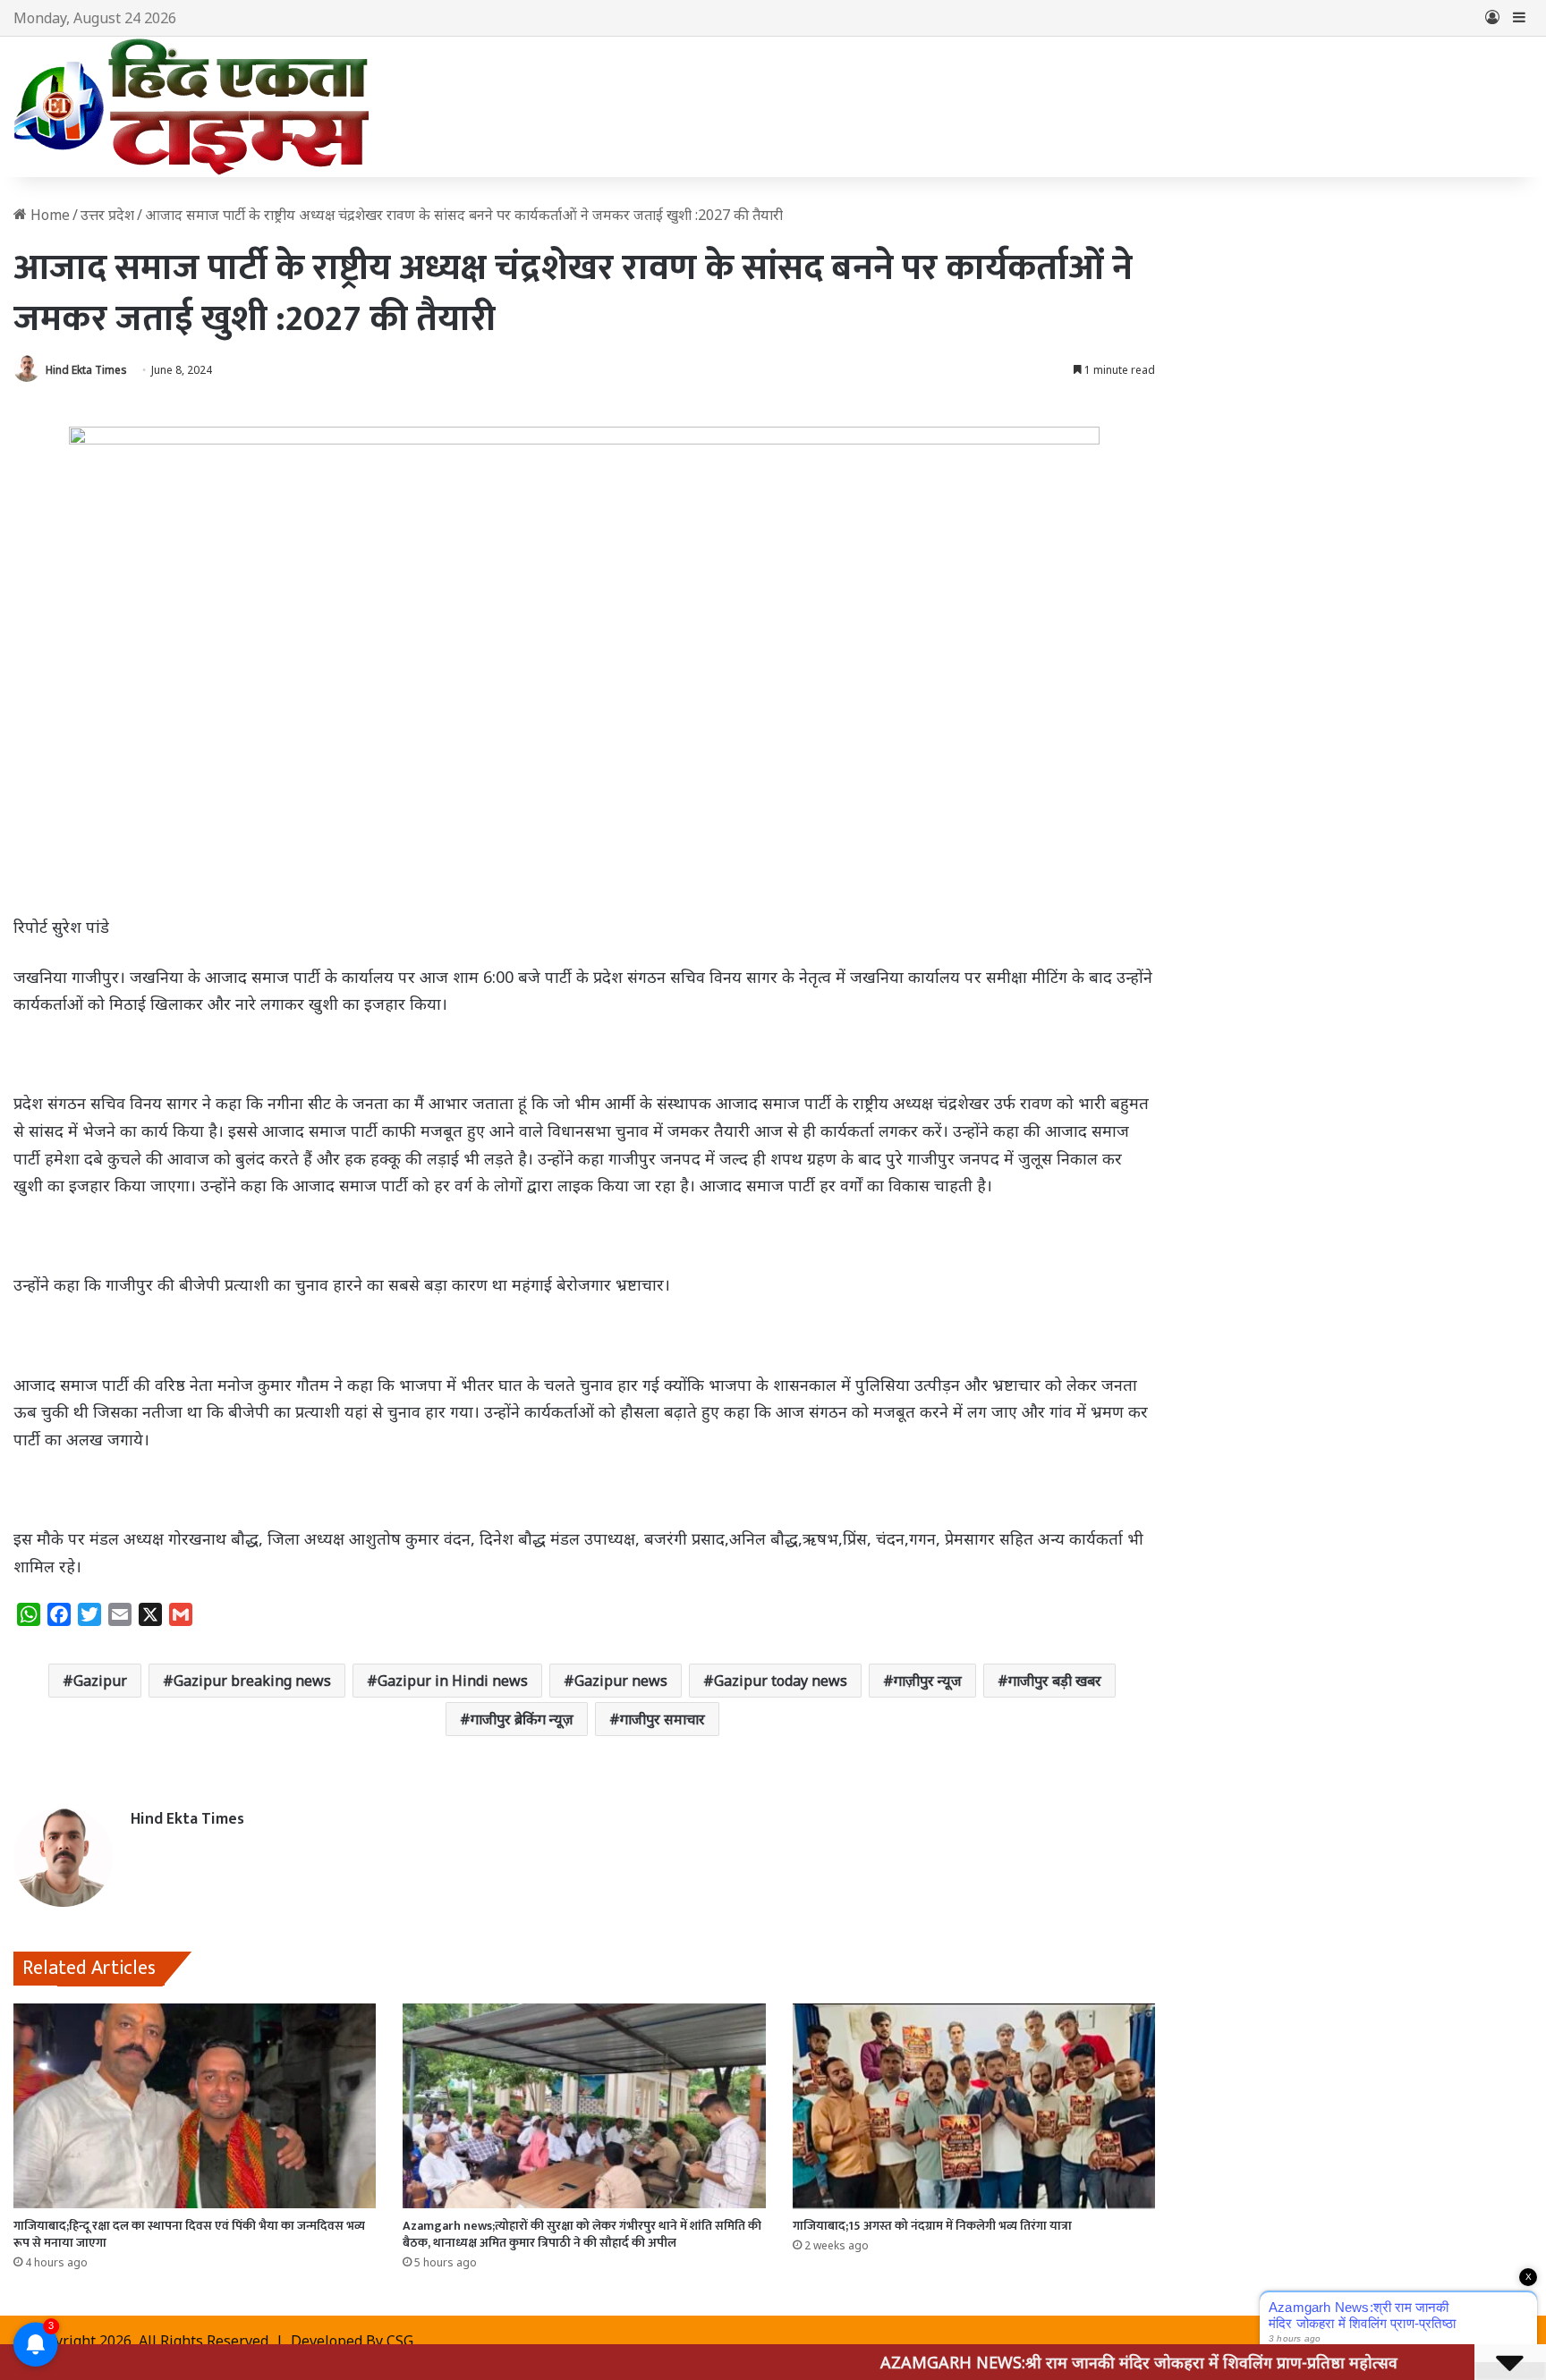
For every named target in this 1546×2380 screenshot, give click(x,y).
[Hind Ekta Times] (192, 107)
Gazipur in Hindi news (453, 1681)
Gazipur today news (781, 1681)
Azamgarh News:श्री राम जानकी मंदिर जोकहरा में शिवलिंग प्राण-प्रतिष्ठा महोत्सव (1054, 2362)
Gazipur (100, 1681)
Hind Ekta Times (86, 370)
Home (48, 215)
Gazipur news (621, 1681)
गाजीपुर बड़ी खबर (1055, 1681)
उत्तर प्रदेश (107, 215)
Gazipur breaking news (252, 1681)
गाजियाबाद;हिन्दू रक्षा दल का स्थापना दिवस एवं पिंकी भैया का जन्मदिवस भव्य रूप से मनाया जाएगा (189, 2234)
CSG (400, 2341)
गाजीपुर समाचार (663, 1719)
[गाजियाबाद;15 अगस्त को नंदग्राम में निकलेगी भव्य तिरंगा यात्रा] (974, 2106)
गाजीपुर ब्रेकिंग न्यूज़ (522, 1719)
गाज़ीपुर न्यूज (928, 1681)
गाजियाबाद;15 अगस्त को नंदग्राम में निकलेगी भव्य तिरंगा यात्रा (932, 2226)
